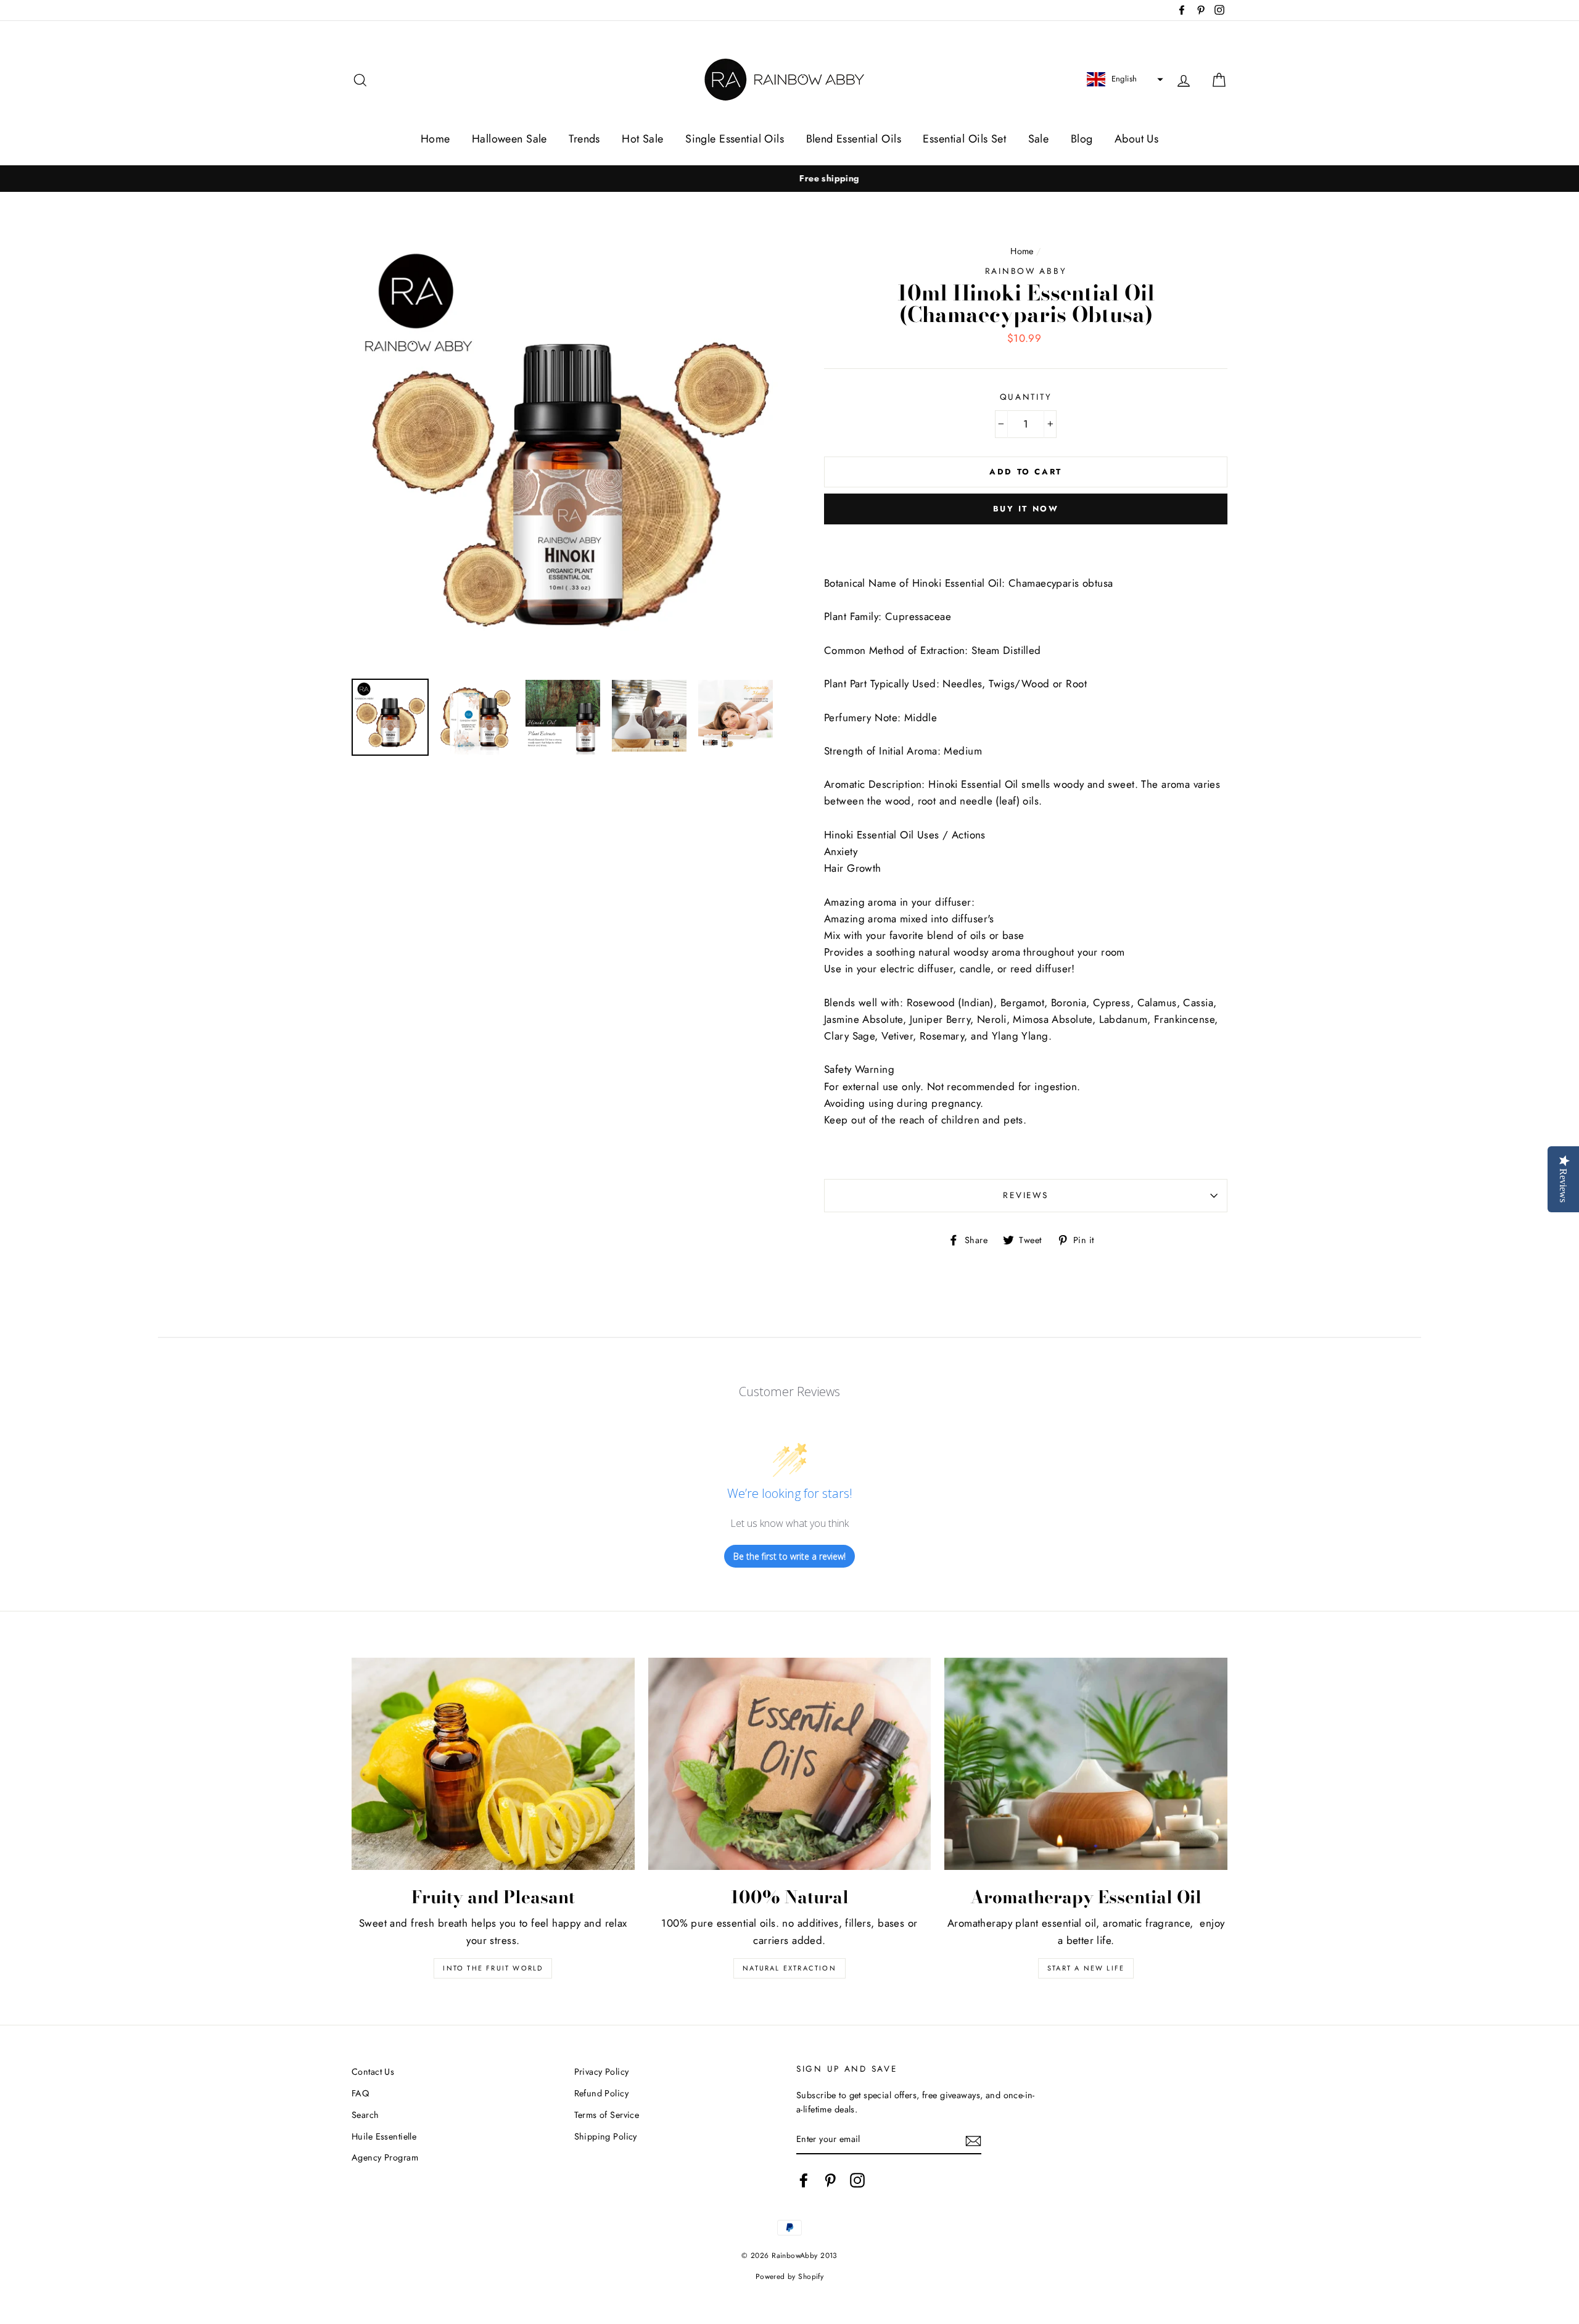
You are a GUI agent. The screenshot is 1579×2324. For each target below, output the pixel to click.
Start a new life (1086, 1968)
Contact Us (373, 2072)
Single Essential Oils (735, 139)
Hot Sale (642, 139)
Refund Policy (602, 2093)
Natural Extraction (789, 1968)
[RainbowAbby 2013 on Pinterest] (830, 2181)
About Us (1136, 139)
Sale (1039, 139)
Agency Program (385, 2157)
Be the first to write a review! (789, 1556)
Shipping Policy (606, 2136)
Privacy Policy (602, 2072)
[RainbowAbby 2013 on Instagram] (857, 2181)
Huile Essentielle (384, 2136)
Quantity (1026, 397)
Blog (1082, 139)
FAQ (360, 2093)
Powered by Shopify (790, 2276)
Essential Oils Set (964, 139)
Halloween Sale (509, 139)
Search (365, 2115)
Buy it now (1026, 509)
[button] (1123, 80)
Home (435, 139)
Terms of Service (607, 2115)
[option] (789, 179)
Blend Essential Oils (854, 139)
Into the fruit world (493, 1968)
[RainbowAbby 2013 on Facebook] (804, 2181)
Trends (584, 139)
